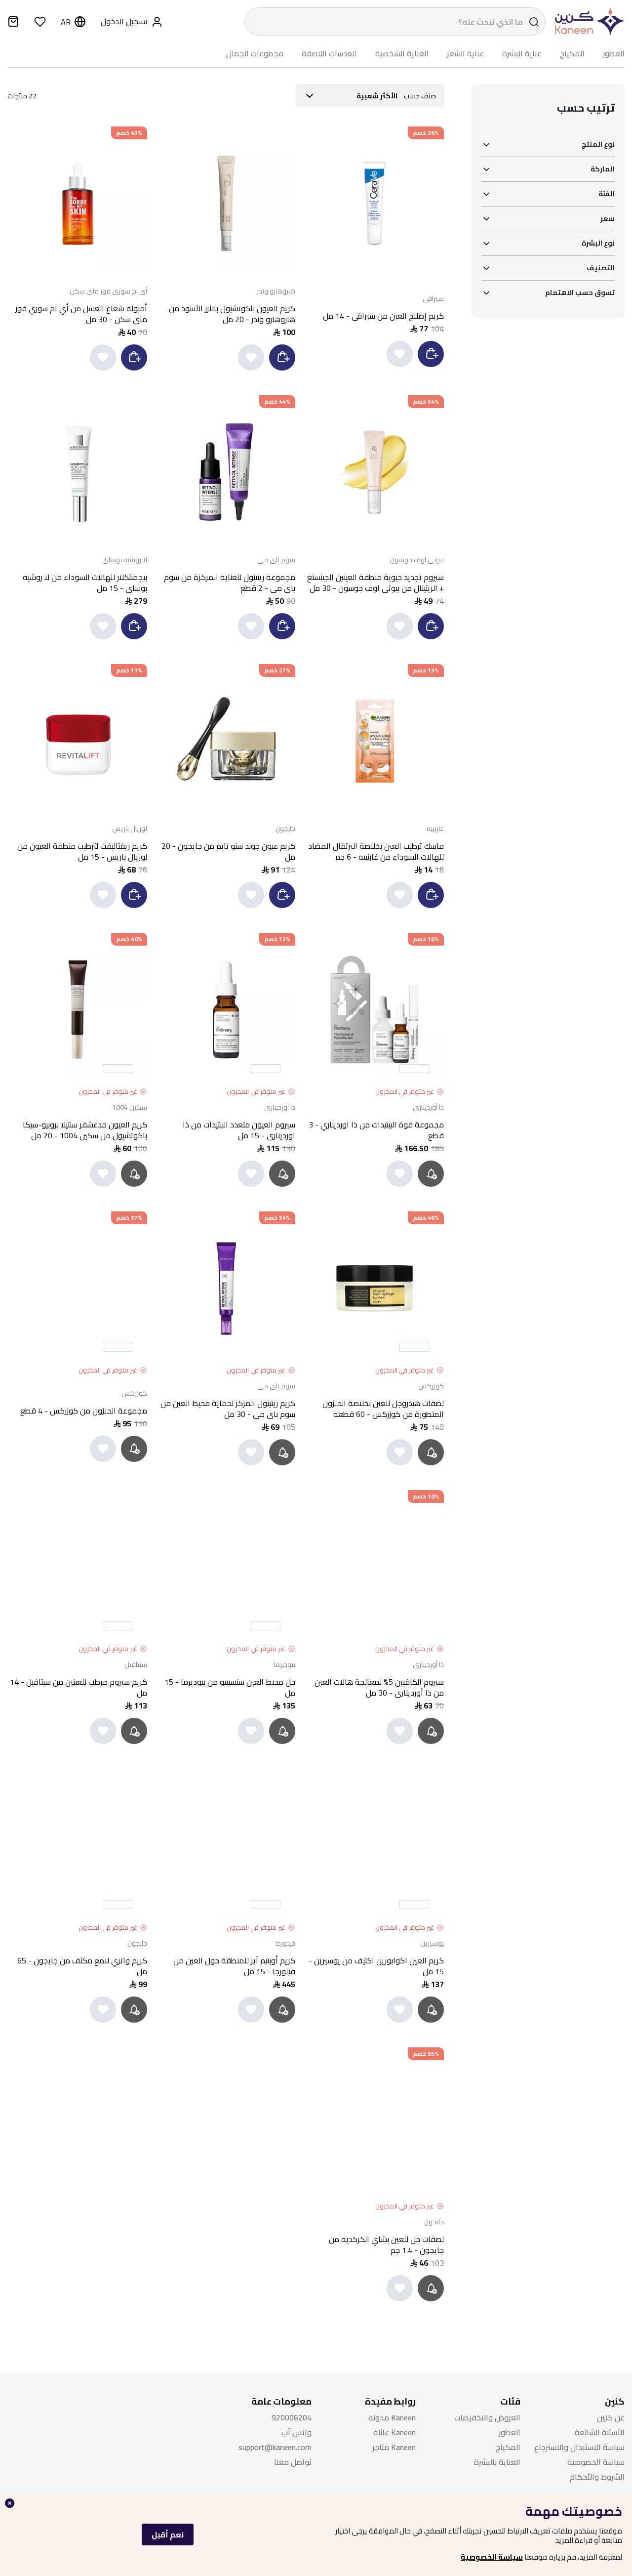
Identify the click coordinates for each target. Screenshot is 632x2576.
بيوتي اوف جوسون (417, 560)
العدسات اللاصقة (329, 54)
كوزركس (431, 1386)
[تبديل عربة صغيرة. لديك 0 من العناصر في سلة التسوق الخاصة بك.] (13, 23)
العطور (614, 54)
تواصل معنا (293, 2462)
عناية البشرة (522, 54)
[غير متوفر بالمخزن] (432, 1174)
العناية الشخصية (402, 54)
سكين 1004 (130, 1107)
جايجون (285, 829)
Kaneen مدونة (392, 2418)
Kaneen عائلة (395, 2432)
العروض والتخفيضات (487, 2418)
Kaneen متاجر (394, 2447)
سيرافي (433, 298)
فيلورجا (285, 1943)
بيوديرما (285, 1664)
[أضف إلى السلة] (431, 354)
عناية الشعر (465, 54)
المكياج (572, 54)
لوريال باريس (130, 829)
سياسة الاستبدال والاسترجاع (579, 2447)
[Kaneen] (588, 21)
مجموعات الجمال (255, 54)
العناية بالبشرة (497, 2462)
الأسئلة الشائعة (600, 2432)
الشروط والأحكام (597, 2477)
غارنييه (435, 829)
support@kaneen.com (275, 2447)
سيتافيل (136, 1664)
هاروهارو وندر (276, 291)
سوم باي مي (276, 560)
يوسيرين (432, 1943)
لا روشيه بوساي (125, 560)
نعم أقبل (168, 2534)
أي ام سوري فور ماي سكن (108, 291)
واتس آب (296, 2432)
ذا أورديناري (428, 1107)
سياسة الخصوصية (492, 2557)
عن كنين (611, 2418)
